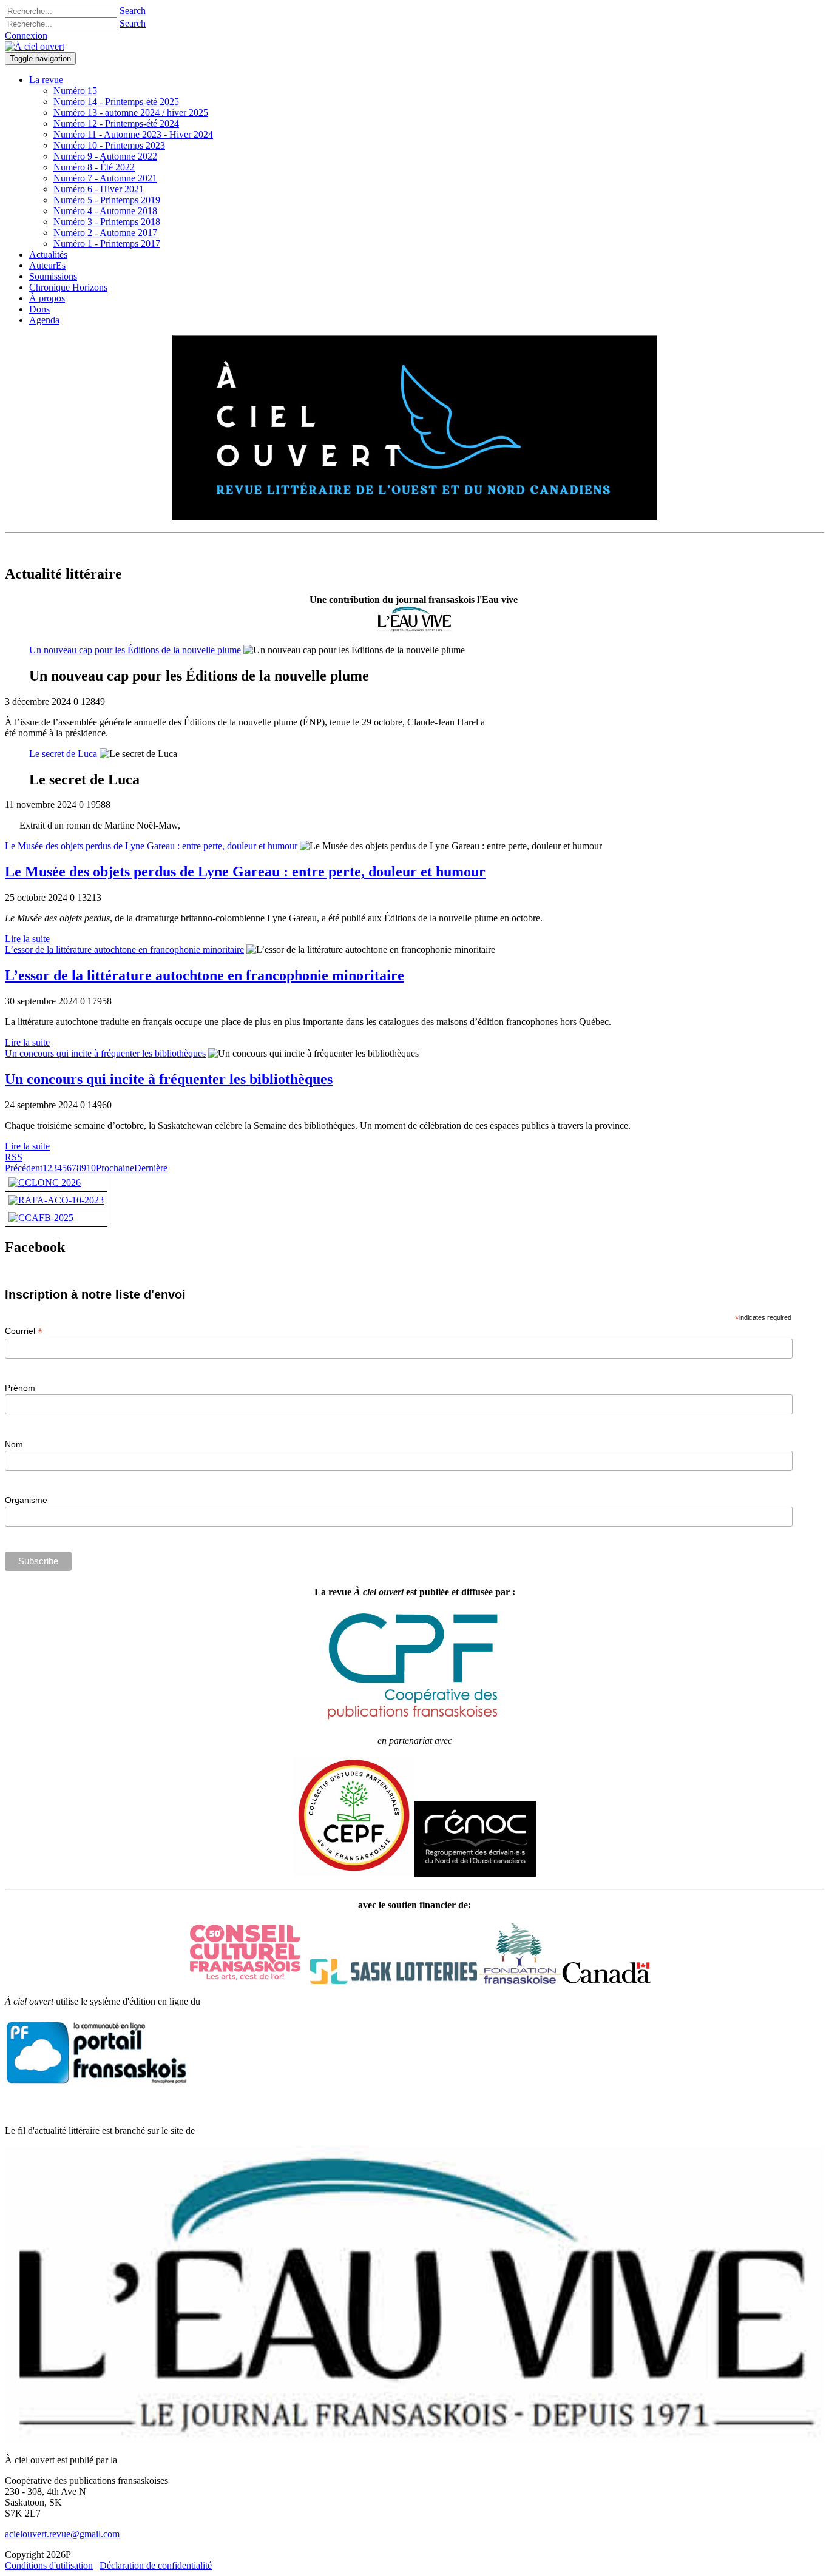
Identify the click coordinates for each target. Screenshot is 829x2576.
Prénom (20, 1388)
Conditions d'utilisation (49, 2565)
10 (91, 1168)
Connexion (26, 35)
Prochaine (115, 1168)
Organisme (26, 1500)
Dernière (151, 1168)
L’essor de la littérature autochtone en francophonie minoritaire (124, 950)
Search (133, 11)
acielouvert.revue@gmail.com (62, 2534)
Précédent (24, 1168)
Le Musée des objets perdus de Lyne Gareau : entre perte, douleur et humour (151, 846)
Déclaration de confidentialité (156, 2565)
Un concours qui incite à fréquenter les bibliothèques (105, 1053)
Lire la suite (27, 939)
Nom (14, 1444)
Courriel (24, 1331)
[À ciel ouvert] (35, 46)
